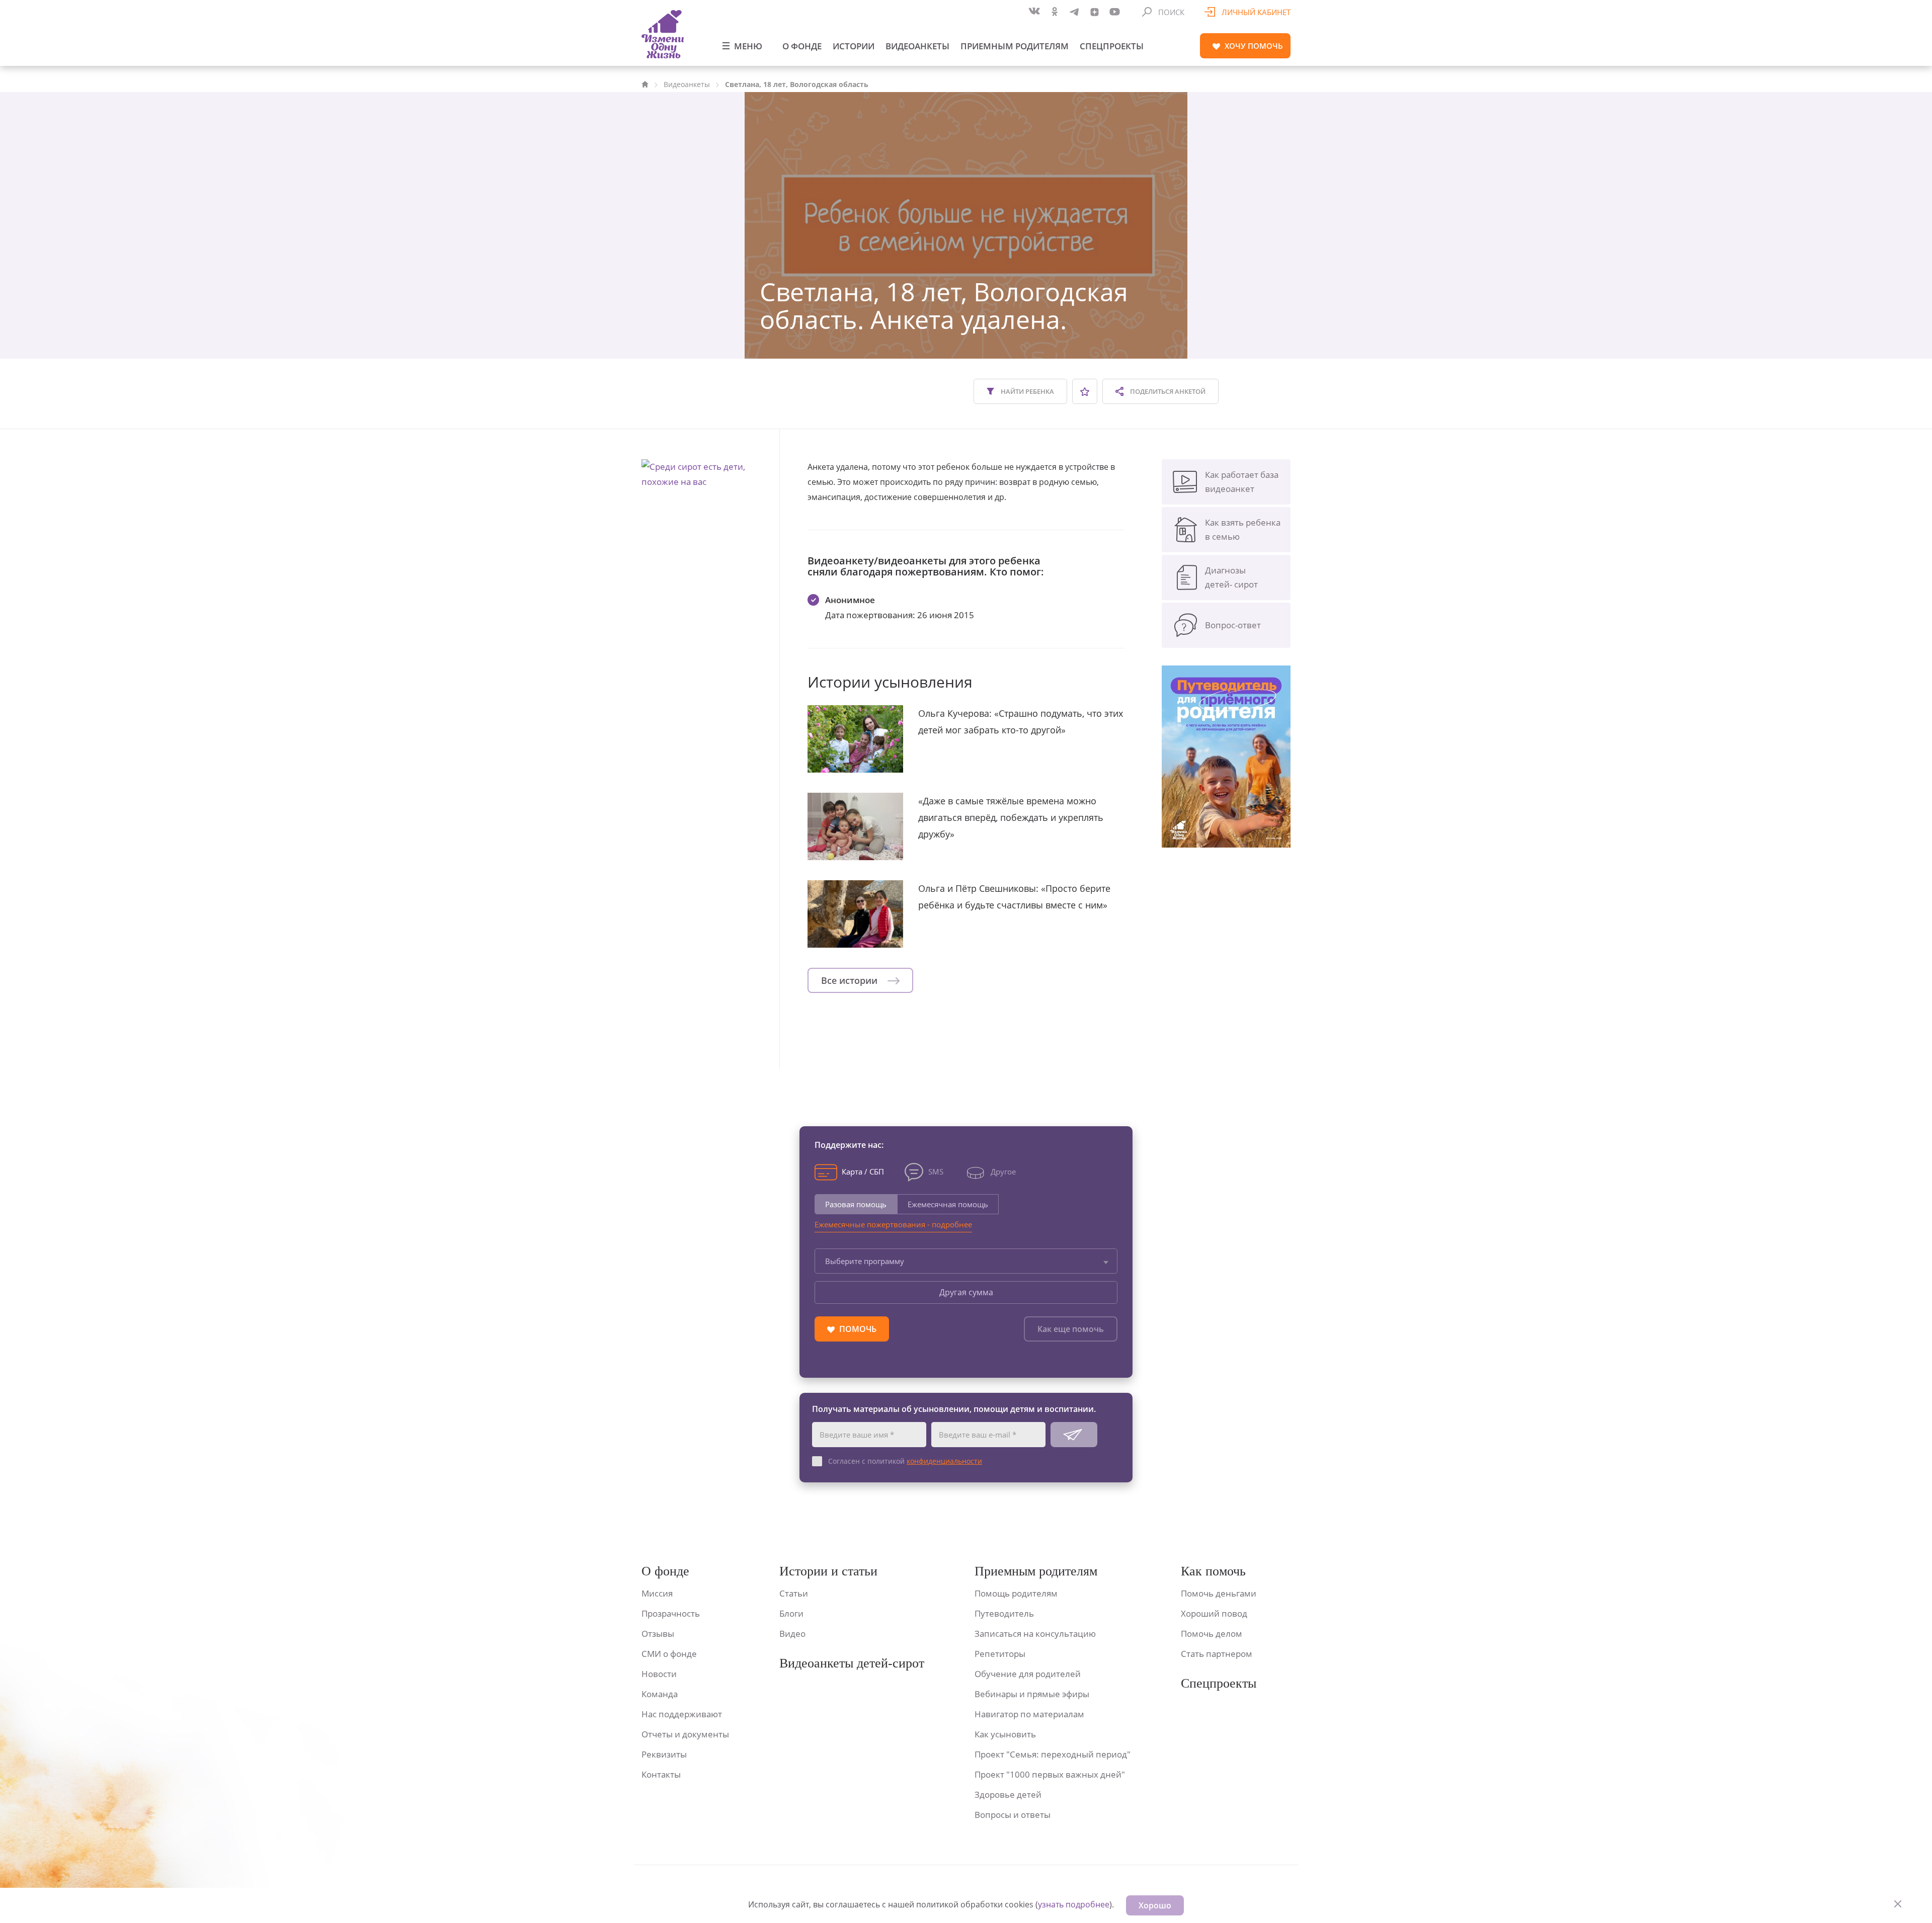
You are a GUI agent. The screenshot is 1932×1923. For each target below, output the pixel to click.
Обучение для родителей (1028, 1674)
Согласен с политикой (905, 1461)
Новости (659, 1674)
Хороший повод (1214, 1613)
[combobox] (966, 1261)
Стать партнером (1217, 1654)
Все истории (851, 980)
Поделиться (1167, 391)
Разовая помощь (856, 1204)
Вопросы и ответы (1013, 1815)
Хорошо (1155, 1905)
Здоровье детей (1008, 1794)
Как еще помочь (1071, 1329)
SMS (936, 1172)
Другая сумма (966, 1292)
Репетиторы (1000, 1654)
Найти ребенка (1027, 391)
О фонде (802, 46)
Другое (1003, 1172)
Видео (792, 1634)
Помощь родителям (1016, 1593)
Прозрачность (671, 1613)
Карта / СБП (863, 1172)
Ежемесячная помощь (948, 1204)
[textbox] (966, 1261)
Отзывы (658, 1634)
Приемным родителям (1015, 46)
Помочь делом (1212, 1634)
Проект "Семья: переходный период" (1053, 1754)
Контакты (661, 1774)
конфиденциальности (944, 1461)
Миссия (657, 1593)
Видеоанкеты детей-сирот (852, 1663)
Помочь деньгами (1219, 1593)
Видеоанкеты (917, 46)
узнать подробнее (1074, 1904)
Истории (854, 46)
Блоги (791, 1613)
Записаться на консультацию (1035, 1634)
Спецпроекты (1112, 46)
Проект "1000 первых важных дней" (1050, 1774)
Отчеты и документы (685, 1734)
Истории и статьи (828, 1571)
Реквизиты (664, 1754)
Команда (660, 1694)
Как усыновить (1005, 1734)
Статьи (794, 1593)
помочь (1254, 46)
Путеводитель (1004, 1613)
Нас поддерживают (682, 1714)
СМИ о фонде (669, 1654)
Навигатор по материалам (1029, 1714)
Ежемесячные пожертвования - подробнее (893, 1224)
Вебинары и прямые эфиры (1032, 1694)
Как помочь (1213, 1571)
